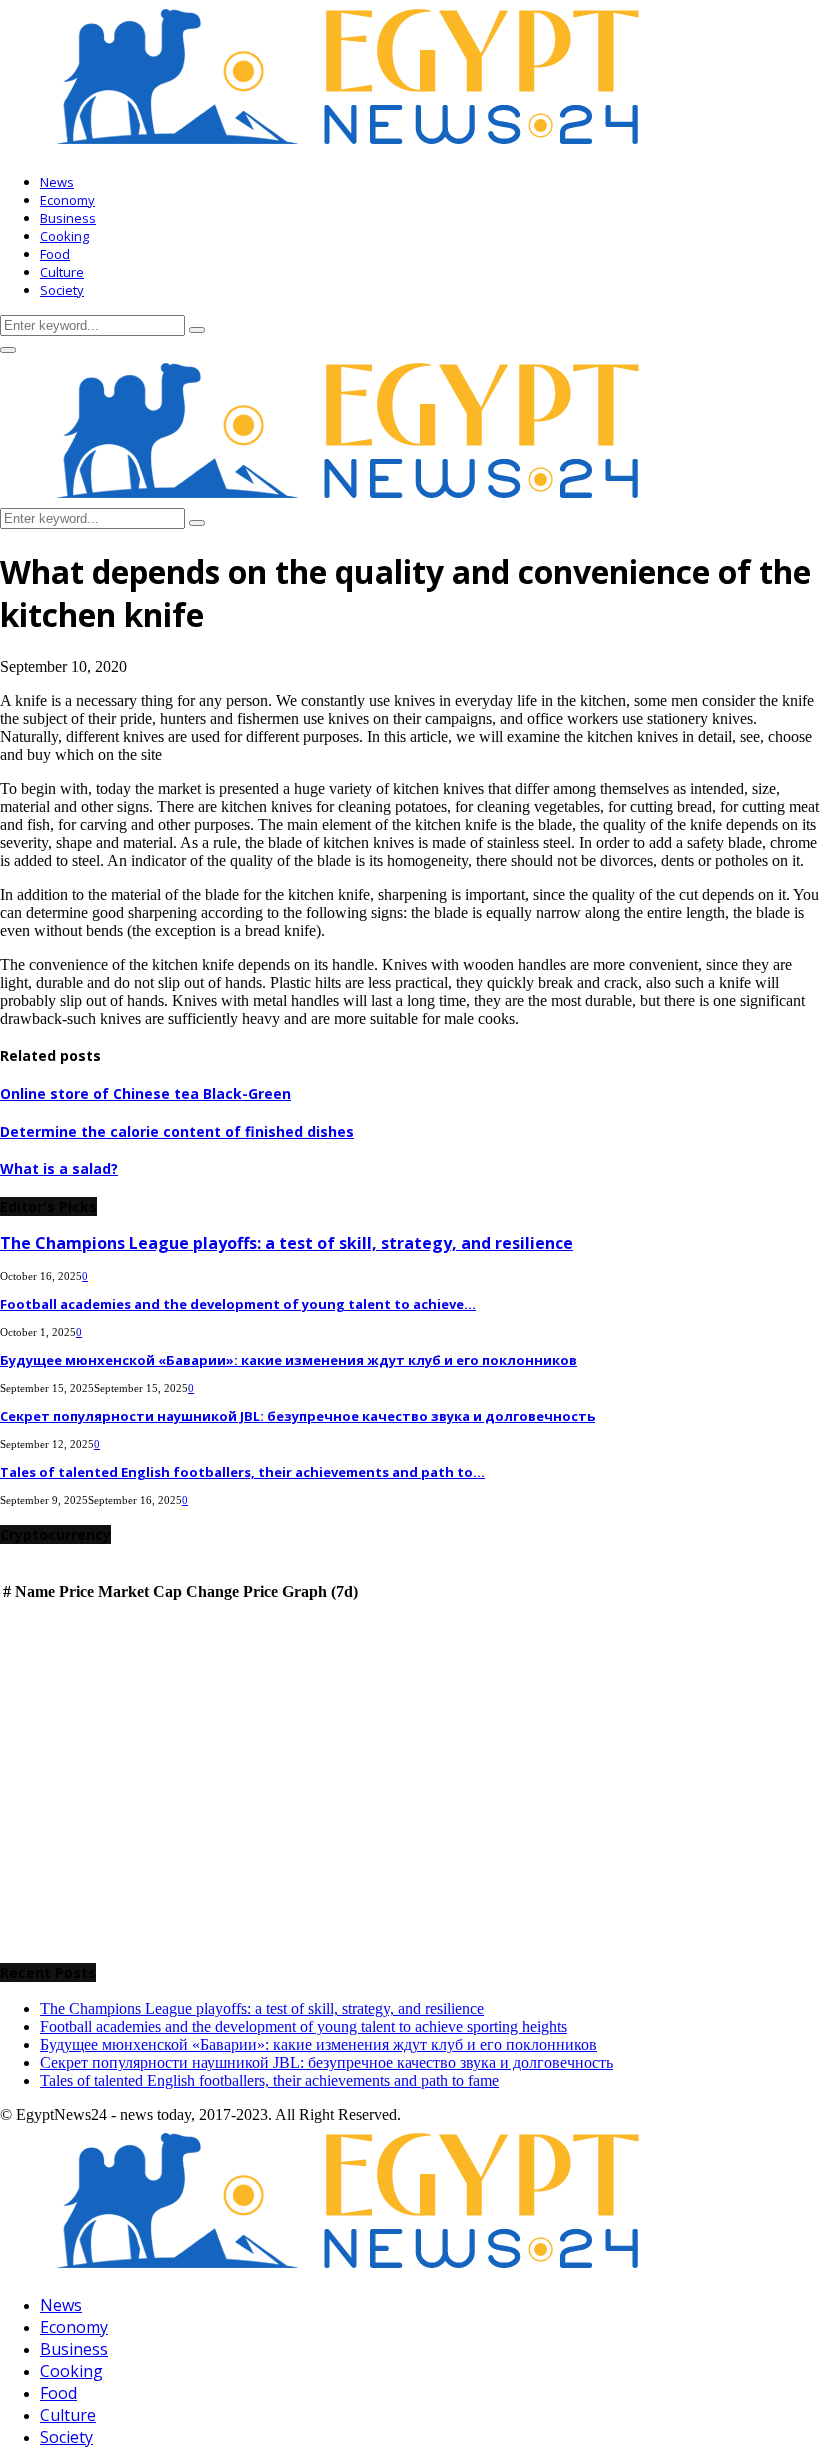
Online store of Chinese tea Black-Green (145, 1093)
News (57, 182)
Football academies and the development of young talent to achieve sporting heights (303, 2026)
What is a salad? (59, 1168)
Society (62, 290)
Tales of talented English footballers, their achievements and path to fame (269, 2080)
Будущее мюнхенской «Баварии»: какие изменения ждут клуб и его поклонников (288, 1360)
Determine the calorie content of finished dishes (177, 1131)
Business (68, 218)
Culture (62, 272)
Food (55, 254)
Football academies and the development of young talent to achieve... (238, 1304)
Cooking (64, 236)
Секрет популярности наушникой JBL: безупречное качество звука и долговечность (297, 1416)
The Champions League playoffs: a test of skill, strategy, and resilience (286, 1243)
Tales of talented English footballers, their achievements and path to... (242, 1472)
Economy (67, 200)
